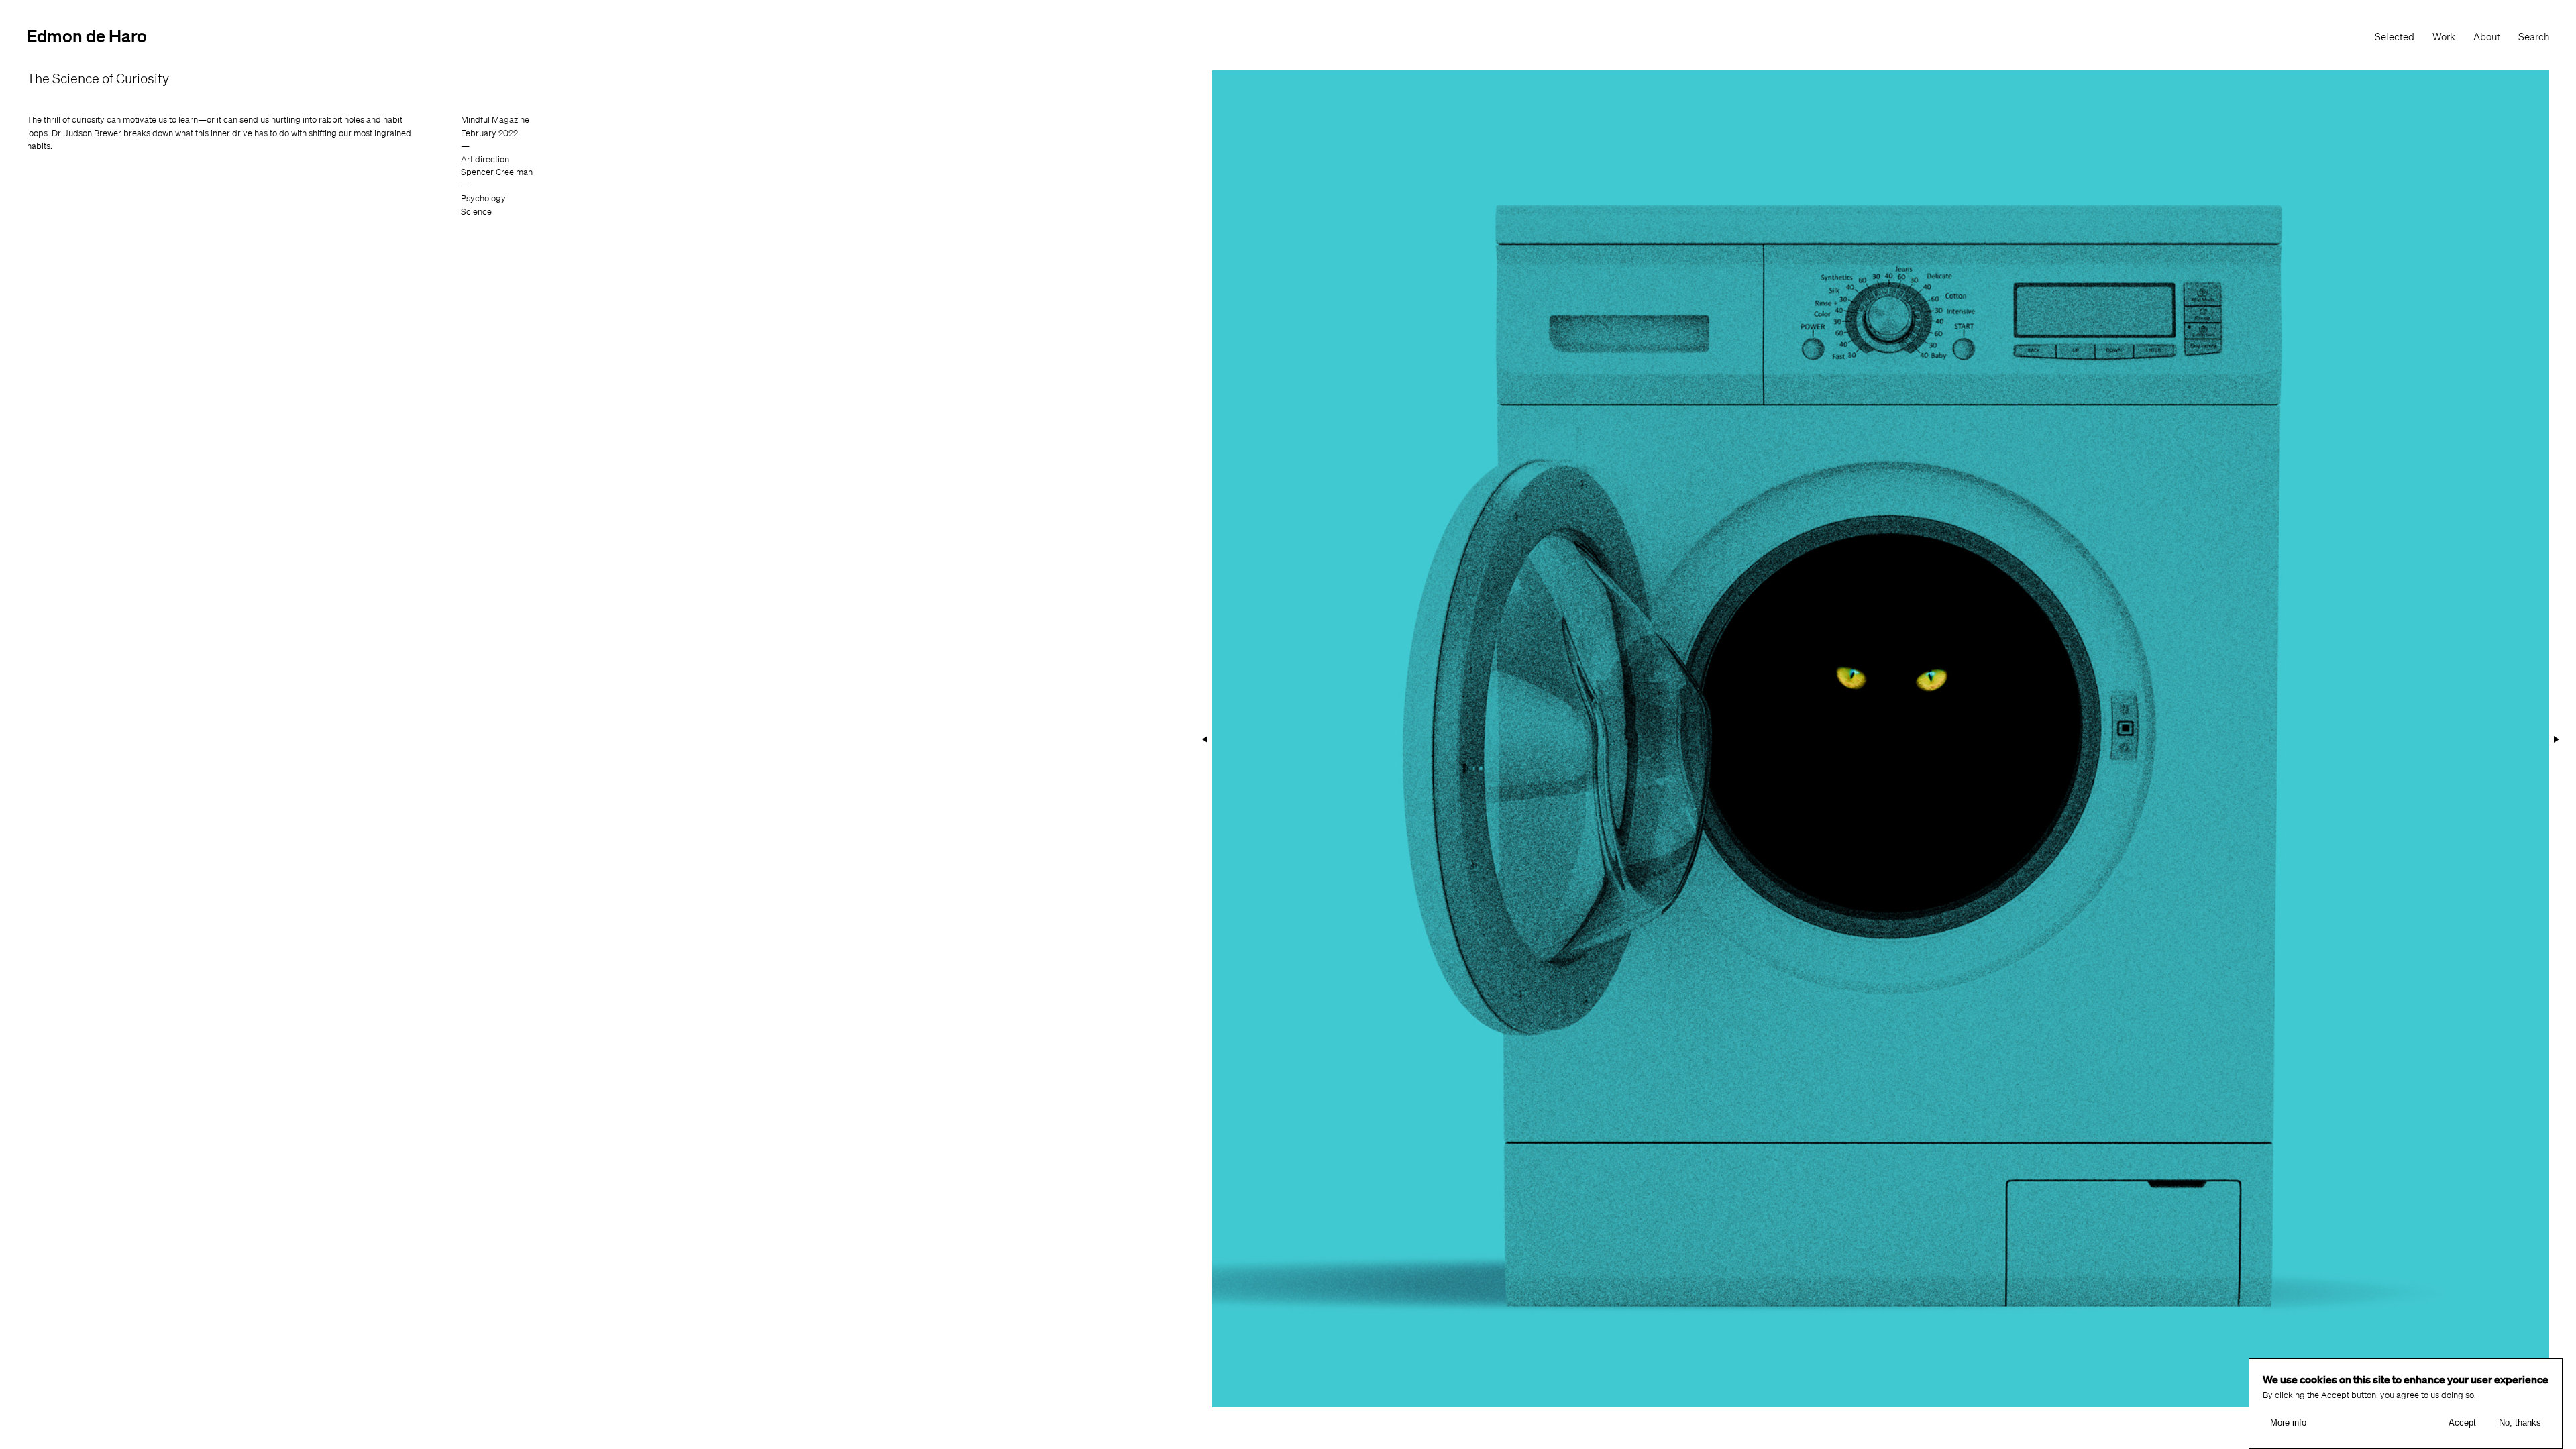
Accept (2462, 1423)
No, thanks (2520, 1423)
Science (476, 212)
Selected (2395, 37)
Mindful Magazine (495, 120)
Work (2444, 37)
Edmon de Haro (87, 35)
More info (2288, 1423)
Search (2534, 37)
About (2487, 37)
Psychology (483, 198)
